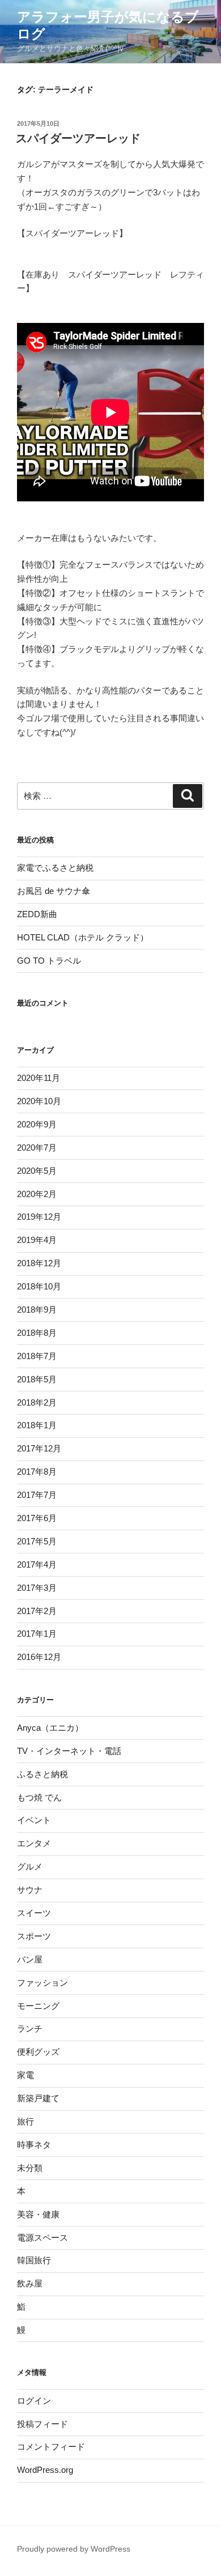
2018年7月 (37, 1356)
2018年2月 (37, 1402)
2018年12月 (39, 1263)
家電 (25, 2075)
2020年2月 (37, 1194)
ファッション (42, 1983)
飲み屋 (30, 2283)
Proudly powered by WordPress (74, 2549)
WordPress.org (45, 2470)
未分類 (30, 2168)
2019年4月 (37, 1240)
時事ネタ (34, 2145)
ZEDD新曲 (37, 914)
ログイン (34, 2401)
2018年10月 (39, 1286)
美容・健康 (38, 2214)
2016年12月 (39, 1657)
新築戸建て (38, 2098)
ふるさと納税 (42, 1774)
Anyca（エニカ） (50, 1728)
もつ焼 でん (39, 1797)
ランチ (30, 2028)
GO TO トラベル (49, 961)
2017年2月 (37, 1611)
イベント (34, 1820)
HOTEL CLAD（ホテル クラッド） (83, 937)
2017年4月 (37, 1564)
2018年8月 (37, 1333)
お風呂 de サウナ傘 (54, 891)
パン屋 (30, 1959)
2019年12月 (39, 1217)
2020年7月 (37, 1148)
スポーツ (34, 1936)
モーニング (38, 2006)
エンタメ (34, 1843)
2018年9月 (37, 1310)
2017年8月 (37, 1472)
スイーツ (34, 1913)
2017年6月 (37, 1518)
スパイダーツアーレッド (78, 138)
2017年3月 (37, 1588)
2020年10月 (39, 1101)
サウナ (30, 1890)
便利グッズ (38, 2052)
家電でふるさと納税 (55, 868)
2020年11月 (39, 1078)
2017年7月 (37, 1495)
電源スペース (42, 2237)
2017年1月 (37, 1634)
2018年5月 (37, 1379)
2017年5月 (37, 1541)
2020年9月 (37, 1124)
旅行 (25, 2121)
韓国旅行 (34, 2260)
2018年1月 (37, 1425)
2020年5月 (37, 1171)
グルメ (30, 1866)
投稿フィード (42, 2424)
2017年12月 (39, 1448)
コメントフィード (51, 2447)
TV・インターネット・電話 (69, 1751)
